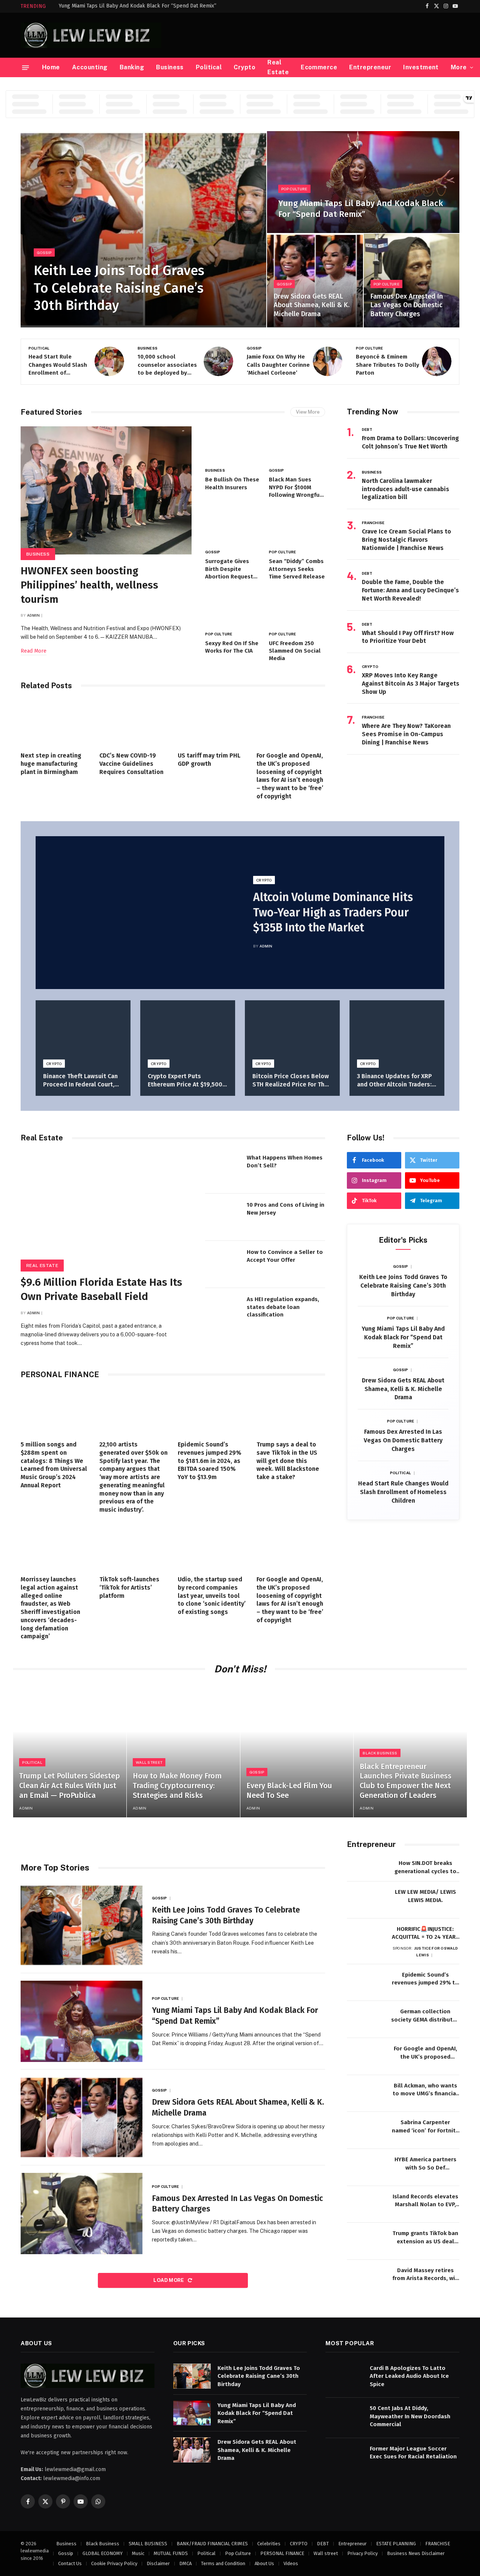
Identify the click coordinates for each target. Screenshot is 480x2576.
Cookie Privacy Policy (114, 2563)
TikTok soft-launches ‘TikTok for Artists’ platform (129, 1588)
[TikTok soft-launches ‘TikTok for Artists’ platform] (134, 1546)
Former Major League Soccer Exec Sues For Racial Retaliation (413, 2452)
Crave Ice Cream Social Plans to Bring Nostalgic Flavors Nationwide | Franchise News (406, 540)
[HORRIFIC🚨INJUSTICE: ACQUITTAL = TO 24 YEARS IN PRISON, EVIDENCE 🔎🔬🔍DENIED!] (366, 1937)
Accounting (90, 67)
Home (51, 67)
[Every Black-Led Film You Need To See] (297, 1751)
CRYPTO (370, 666)
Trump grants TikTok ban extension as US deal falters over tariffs (425, 2238)
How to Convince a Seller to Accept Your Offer (285, 1256)
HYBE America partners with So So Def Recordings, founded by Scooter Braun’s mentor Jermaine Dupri (425, 2164)
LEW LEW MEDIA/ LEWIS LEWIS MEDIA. (425, 1896)
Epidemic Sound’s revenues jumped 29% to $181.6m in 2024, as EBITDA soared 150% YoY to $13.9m (209, 1461)
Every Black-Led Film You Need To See (289, 1790)
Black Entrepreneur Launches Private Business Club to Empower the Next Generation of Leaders (406, 1781)
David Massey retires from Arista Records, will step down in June (425, 2275)
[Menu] (25, 67)
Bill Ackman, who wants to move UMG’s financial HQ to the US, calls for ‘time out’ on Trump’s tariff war (425, 2090)
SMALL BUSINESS (148, 2543)
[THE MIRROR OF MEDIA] (91, 35)
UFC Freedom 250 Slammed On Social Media (295, 651)
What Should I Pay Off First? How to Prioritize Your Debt (408, 637)
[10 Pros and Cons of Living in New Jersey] (223, 1217)
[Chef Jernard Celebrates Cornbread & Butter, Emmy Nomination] (437, 361)
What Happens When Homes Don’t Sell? (285, 1161)
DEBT (367, 429)
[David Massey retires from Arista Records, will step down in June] (366, 2278)
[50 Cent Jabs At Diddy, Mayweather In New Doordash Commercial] (344, 2416)
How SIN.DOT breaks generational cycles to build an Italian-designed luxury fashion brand (425, 1868)
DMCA (185, 2563)
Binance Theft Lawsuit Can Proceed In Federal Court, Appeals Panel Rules (80, 1081)
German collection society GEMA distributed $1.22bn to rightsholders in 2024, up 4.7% (425, 2016)
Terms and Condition (223, 2563)
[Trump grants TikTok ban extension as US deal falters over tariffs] (366, 2241)
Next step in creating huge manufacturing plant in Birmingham (51, 764)
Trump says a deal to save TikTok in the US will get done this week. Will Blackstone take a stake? (288, 1461)
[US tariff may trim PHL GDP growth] (212, 723)
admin (34, 615)
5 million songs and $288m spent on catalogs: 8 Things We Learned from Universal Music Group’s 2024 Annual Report (54, 1465)
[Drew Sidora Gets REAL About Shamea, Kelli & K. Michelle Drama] (315, 281)
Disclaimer (158, 2563)
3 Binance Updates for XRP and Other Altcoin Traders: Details (394, 1081)
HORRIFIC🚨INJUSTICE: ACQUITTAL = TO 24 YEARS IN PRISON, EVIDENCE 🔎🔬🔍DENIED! (425, 1933)
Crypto (244, 67)
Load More (169, 2280)
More (459, 67)
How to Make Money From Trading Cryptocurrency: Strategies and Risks (177, 1785)
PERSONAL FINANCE (282, 2553)
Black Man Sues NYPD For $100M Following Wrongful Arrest (295, 487)
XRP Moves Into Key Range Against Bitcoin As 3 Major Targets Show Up (411, 684)
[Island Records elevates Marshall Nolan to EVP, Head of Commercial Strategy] (366, 2205)
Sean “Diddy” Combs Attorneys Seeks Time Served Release (297, 569)
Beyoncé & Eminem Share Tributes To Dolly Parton (278, 365)
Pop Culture (294, 189)
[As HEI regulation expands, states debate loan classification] (223, 1312)
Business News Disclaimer (416, 2553)
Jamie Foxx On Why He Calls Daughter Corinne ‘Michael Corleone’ (169, 365)
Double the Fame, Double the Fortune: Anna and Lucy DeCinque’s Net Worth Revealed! (410, 590)
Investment (421, 67)
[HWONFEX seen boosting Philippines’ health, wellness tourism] (106, 490)
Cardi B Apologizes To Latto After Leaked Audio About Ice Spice (409, 2376)
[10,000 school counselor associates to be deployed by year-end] (109, 361)
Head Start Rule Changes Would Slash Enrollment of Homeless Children (403, 1492)
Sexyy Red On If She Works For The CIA (232, 647)
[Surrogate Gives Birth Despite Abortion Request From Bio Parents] (233, 527)
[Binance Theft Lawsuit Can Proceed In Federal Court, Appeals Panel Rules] (83, 1032)
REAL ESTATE (42, 1266)
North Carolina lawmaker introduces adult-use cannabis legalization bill (406, 489)
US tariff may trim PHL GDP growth (209, 760)
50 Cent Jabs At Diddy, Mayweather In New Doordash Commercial (410, 2416)
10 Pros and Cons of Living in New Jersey (286, 1209)
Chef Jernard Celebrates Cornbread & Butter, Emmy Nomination (388, 365)
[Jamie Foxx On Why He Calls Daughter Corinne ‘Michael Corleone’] (218, 361)
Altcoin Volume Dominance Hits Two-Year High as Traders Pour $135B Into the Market (333, 913)
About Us (264, 2563)
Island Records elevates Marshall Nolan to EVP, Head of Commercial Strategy (425, 2201)
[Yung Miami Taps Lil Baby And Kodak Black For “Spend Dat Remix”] (363, 182)
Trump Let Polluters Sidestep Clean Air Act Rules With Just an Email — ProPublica (70, 1785)
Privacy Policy (362, 2553)
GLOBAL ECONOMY (103, 2553)
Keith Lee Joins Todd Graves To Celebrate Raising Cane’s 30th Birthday (119, 288)
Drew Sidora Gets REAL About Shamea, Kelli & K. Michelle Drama (312, 305)
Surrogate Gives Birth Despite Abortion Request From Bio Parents (229, 569)
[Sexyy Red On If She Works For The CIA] (233, 609)
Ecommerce (319, 67)
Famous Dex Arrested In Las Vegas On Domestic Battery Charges (407, 305)
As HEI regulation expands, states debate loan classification (283, 1307)
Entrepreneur (370, 67)
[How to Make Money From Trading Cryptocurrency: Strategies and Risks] (183, 1751)
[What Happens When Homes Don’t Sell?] (223, 1170)
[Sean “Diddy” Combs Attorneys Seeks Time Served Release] (297, 527)
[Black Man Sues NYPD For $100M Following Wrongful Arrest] (297, 445)
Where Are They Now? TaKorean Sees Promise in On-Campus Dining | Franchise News (406, 734)
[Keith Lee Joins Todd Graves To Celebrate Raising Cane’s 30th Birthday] (143, 229)
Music (138, 2553)
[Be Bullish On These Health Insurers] (233, 445)
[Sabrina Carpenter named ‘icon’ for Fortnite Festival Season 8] (366, 2130)
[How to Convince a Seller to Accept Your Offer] (223, 1264)
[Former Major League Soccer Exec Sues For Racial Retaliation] (344, 2456)
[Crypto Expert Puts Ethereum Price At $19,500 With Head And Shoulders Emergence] (188, 1032)
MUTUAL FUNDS (171, 2553)
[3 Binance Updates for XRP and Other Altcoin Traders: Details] (397, 1032)
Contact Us (70, 2563)
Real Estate (278, 67)
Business (170, 67)
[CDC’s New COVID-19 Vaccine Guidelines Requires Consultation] (134, 723)
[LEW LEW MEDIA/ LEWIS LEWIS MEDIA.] (366, 1900)
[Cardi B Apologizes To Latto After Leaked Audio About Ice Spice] (344, 2376)
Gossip (44, 253)
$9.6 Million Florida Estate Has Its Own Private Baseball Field (101, 1289)
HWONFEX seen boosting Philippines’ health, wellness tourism (89, 585)
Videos (291, 2563)
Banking (132, 67)
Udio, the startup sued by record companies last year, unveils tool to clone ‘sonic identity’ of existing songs (212, 1596)
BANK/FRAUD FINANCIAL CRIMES (212, 2543)
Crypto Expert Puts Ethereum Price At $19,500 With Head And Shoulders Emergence (185, 1081)
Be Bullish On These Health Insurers (232, 483)
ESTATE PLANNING (396, 2543)
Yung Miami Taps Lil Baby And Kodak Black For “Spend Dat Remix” (138, 6)
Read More (34, 651)
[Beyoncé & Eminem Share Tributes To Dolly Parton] (328, 361)
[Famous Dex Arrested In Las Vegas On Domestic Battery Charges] (412, 281)
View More (308, 412)
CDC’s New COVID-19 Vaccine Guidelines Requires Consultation (131, 764)
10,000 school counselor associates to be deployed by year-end (58, 365)
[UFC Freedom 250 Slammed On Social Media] (297, 609)
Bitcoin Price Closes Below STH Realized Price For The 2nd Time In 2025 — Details (291, 1081)
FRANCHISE (373, 523)
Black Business (380, 1753)
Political (209, 67)
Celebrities (269, 2543)
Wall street (149, 1762)
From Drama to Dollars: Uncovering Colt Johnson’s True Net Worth (410, 442)
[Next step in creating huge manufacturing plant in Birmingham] (55, 723)
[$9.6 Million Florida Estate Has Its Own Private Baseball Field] (106, 1209)
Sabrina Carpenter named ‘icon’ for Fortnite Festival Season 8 (425, 2127)
